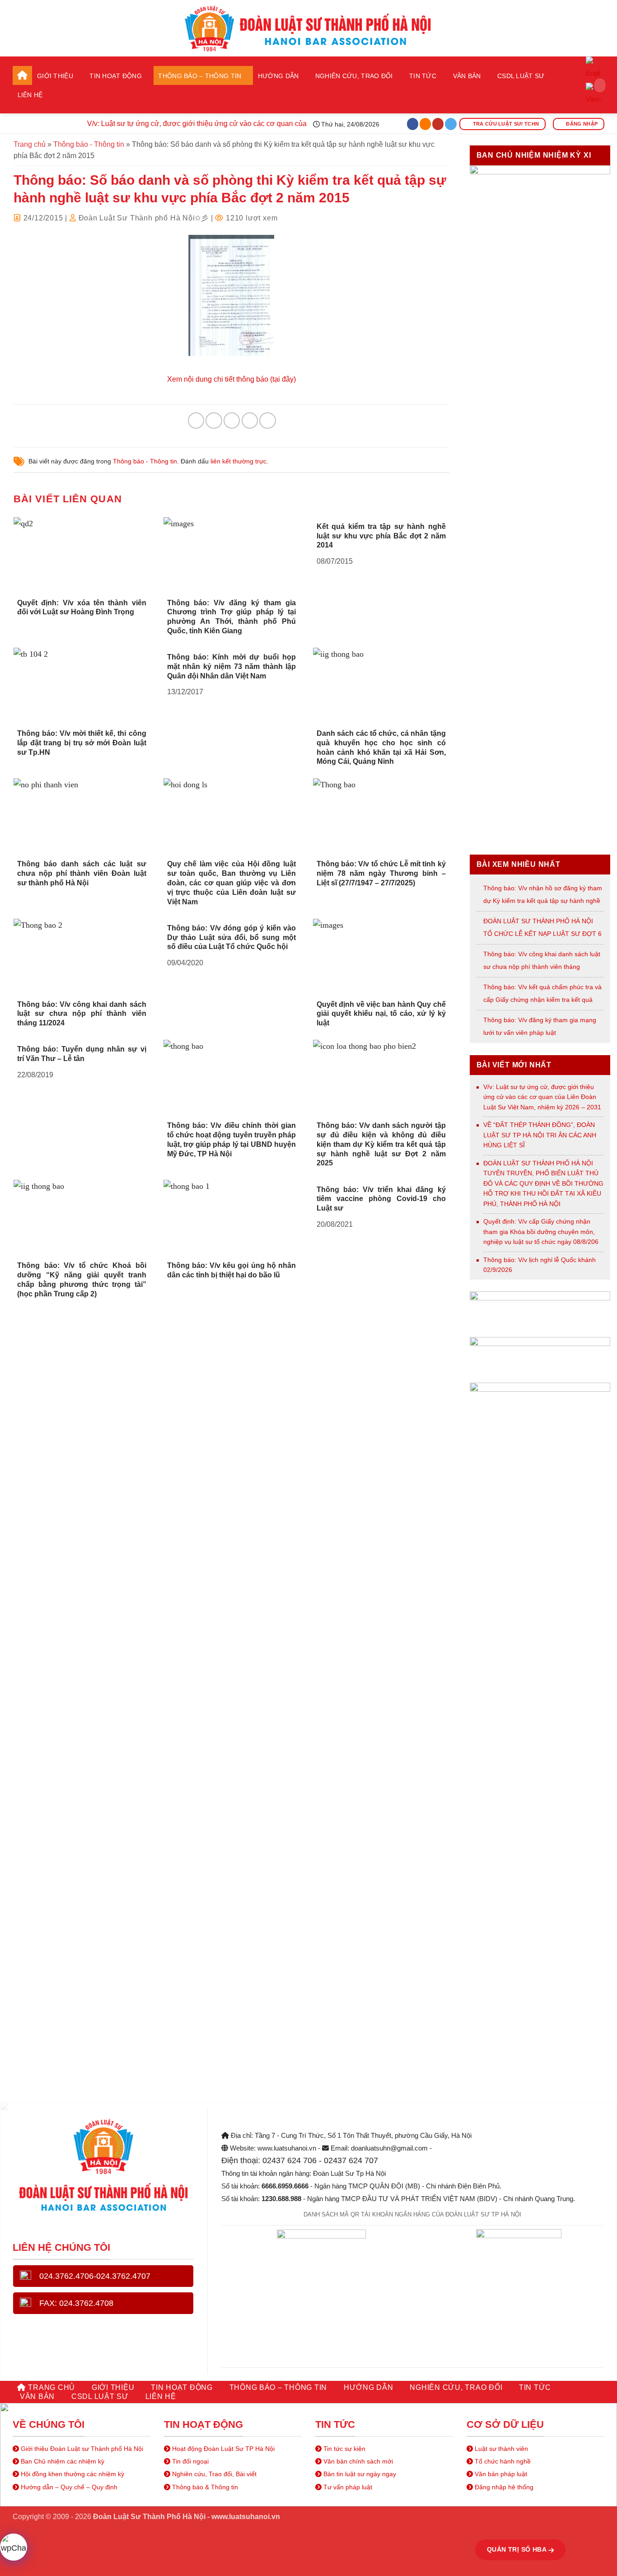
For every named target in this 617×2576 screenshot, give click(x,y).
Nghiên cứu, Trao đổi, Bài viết (213, 2474)
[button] (594, 104)
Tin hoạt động (116, 76)
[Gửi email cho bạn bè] (232, 421)
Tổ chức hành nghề (502, 2461)
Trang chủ (22, 75)
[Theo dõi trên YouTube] (438, 124)
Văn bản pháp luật (500, 2474)
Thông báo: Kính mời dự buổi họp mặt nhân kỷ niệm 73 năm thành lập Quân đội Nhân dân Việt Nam (232, 666)
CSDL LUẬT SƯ (521, 76)
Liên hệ (30, 95)
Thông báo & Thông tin (204, 2487)
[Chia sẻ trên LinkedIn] (267, 421)
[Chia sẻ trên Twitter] (214, 421)
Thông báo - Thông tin (89, 144)
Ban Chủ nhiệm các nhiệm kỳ (62, 2461)
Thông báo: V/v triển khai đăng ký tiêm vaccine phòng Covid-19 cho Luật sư (381, 1199)
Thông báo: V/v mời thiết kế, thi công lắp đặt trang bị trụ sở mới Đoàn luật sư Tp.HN (82, 743)
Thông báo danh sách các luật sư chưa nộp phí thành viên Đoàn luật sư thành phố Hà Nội (82, 873)
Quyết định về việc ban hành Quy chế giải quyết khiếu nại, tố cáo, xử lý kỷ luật (381, 1014)
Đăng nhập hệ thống (503, 2487)
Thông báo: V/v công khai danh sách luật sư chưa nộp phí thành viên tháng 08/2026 (542, 967)
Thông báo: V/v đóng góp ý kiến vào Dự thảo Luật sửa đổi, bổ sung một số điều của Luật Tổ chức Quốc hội (232, 937)
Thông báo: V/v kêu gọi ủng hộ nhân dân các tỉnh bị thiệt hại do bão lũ (232, 1270)
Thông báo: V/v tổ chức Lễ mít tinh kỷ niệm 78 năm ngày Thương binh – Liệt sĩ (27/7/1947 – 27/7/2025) (381, 873)
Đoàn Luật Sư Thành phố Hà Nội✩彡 (144, 218)
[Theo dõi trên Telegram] (451, 124)
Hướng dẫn (278, 76)
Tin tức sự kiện (344, 2449)
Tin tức (423, 76)
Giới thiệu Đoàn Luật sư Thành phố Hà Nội (81, 2449)
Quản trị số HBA (518, 2549)
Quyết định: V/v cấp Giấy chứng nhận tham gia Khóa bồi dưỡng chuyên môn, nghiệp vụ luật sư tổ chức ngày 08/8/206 (541, 1232)
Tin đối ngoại (189, 2461)
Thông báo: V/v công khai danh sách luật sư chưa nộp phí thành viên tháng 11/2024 (82, 1014)
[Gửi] (595, 85)
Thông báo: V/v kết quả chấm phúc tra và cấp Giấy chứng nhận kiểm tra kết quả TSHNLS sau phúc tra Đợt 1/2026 (542, 1000)
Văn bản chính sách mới (357, 2461)
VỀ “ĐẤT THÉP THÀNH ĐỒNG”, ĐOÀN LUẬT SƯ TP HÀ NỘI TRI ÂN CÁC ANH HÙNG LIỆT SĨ (540, 1135)
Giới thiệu (55, 76)
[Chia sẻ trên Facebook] (196, 421)
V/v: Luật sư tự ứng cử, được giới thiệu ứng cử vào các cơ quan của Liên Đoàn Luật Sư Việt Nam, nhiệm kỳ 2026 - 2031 (258, 124)
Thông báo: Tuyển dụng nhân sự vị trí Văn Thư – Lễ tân (82, 1054)
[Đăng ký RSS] (425, 124)
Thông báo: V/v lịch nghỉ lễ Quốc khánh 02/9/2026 (540, 1265)
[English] (593, 69)
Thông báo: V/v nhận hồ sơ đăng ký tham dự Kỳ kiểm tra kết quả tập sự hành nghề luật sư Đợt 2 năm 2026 (543, 901)
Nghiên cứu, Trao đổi (354, 76)
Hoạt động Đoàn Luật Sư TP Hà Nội (222, 2449)
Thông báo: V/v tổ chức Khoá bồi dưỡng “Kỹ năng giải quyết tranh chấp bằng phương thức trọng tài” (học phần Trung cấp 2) (82, 1279)
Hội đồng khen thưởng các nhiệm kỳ (72, 2474)
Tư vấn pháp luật (347, 2487)
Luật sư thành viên (500, 2449)
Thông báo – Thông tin (200, 76)
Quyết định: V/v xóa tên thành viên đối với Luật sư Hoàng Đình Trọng (82, 608)
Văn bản (467, 76)
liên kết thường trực (238, 461)
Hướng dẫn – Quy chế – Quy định (68, 2487)
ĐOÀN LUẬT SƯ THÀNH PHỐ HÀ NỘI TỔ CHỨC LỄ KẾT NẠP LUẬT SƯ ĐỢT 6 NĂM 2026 (542, 934)
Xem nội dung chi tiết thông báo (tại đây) (231, 379)
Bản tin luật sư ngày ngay (359, 2474)
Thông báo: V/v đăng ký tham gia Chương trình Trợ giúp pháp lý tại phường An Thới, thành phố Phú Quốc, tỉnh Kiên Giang (232, 617)
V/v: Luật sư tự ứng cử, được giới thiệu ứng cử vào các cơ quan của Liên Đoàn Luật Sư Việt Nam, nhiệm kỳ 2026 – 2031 (542, 1097)
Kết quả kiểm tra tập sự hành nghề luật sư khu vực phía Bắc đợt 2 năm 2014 (381, 536)
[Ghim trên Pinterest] (250, 421)
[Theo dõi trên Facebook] (413, 124)
